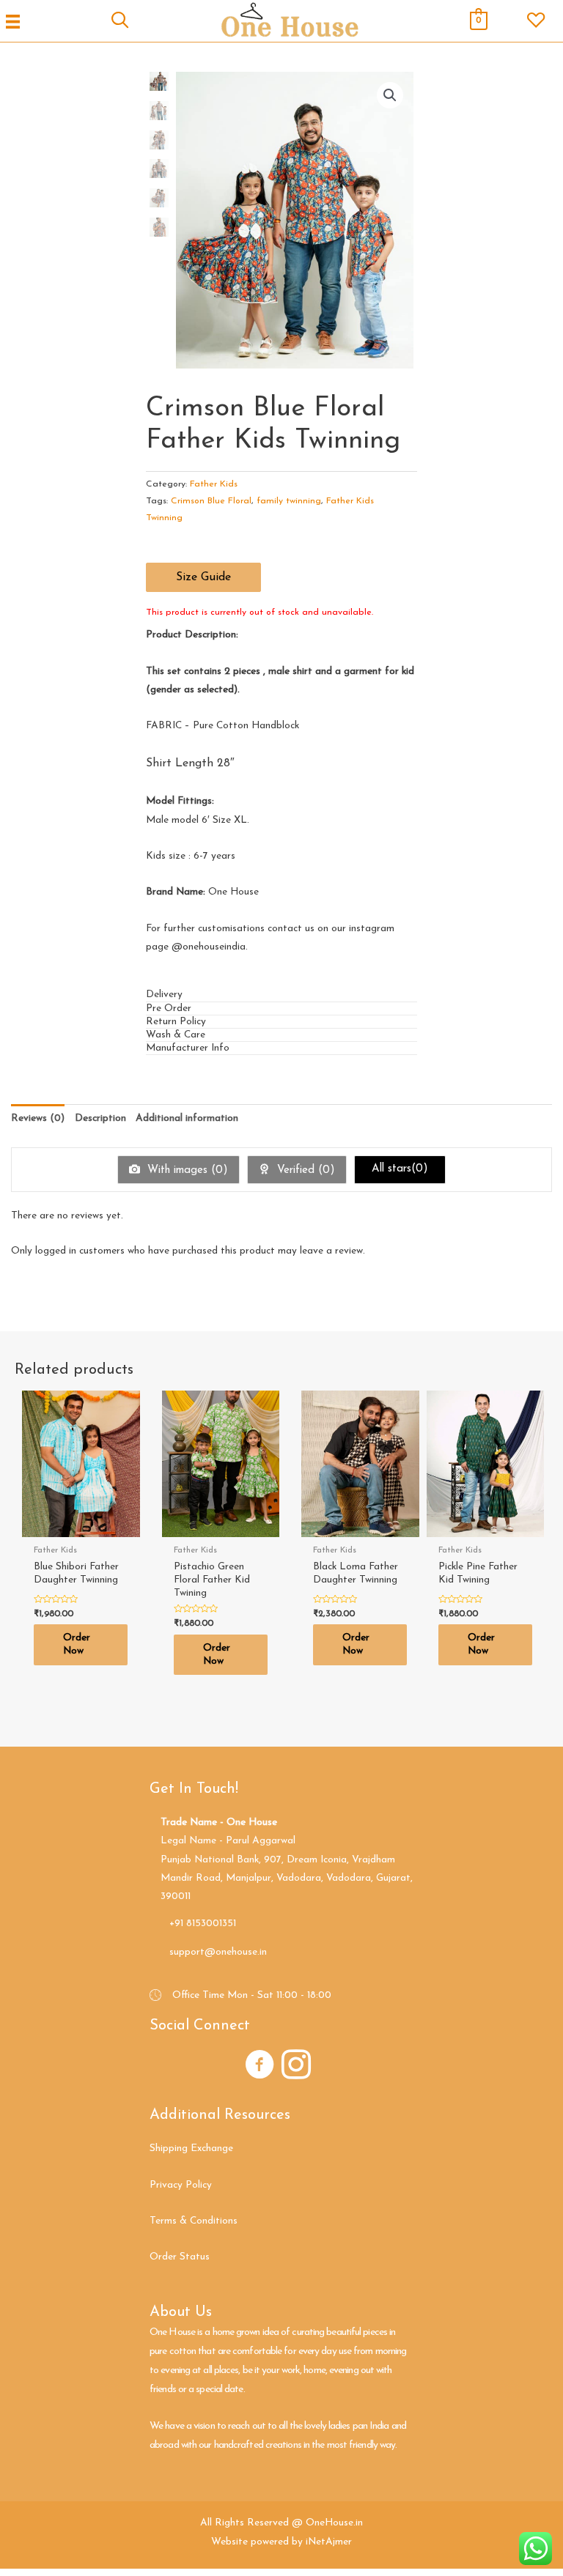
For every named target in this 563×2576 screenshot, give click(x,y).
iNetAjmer (329, 2542)
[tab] (281, 995)
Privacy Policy (181, 2185)
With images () (186, 1170)
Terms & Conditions (194, 2221)
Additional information (187, 1118)
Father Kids (214, 484)
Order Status (180, 2257)
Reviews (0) (38, 1118)
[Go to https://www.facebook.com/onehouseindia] (260, 2067)
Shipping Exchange (191, 2148)
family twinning (289, 501)
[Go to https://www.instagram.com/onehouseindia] (296, 2067)
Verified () (304, 1170)
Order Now (77, 1644)
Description (100, 1118)
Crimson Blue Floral (211, 501)
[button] (203, 577)
